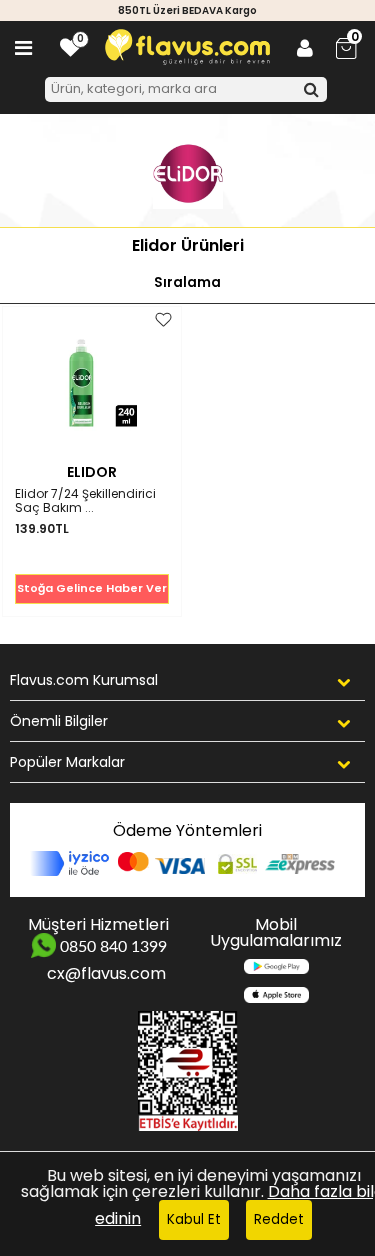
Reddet (279, 1219)
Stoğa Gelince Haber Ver (92, 588)
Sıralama (187, 282)
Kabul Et (194, 1219)
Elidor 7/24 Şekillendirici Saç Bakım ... (85, 501)
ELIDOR (92, 472)
